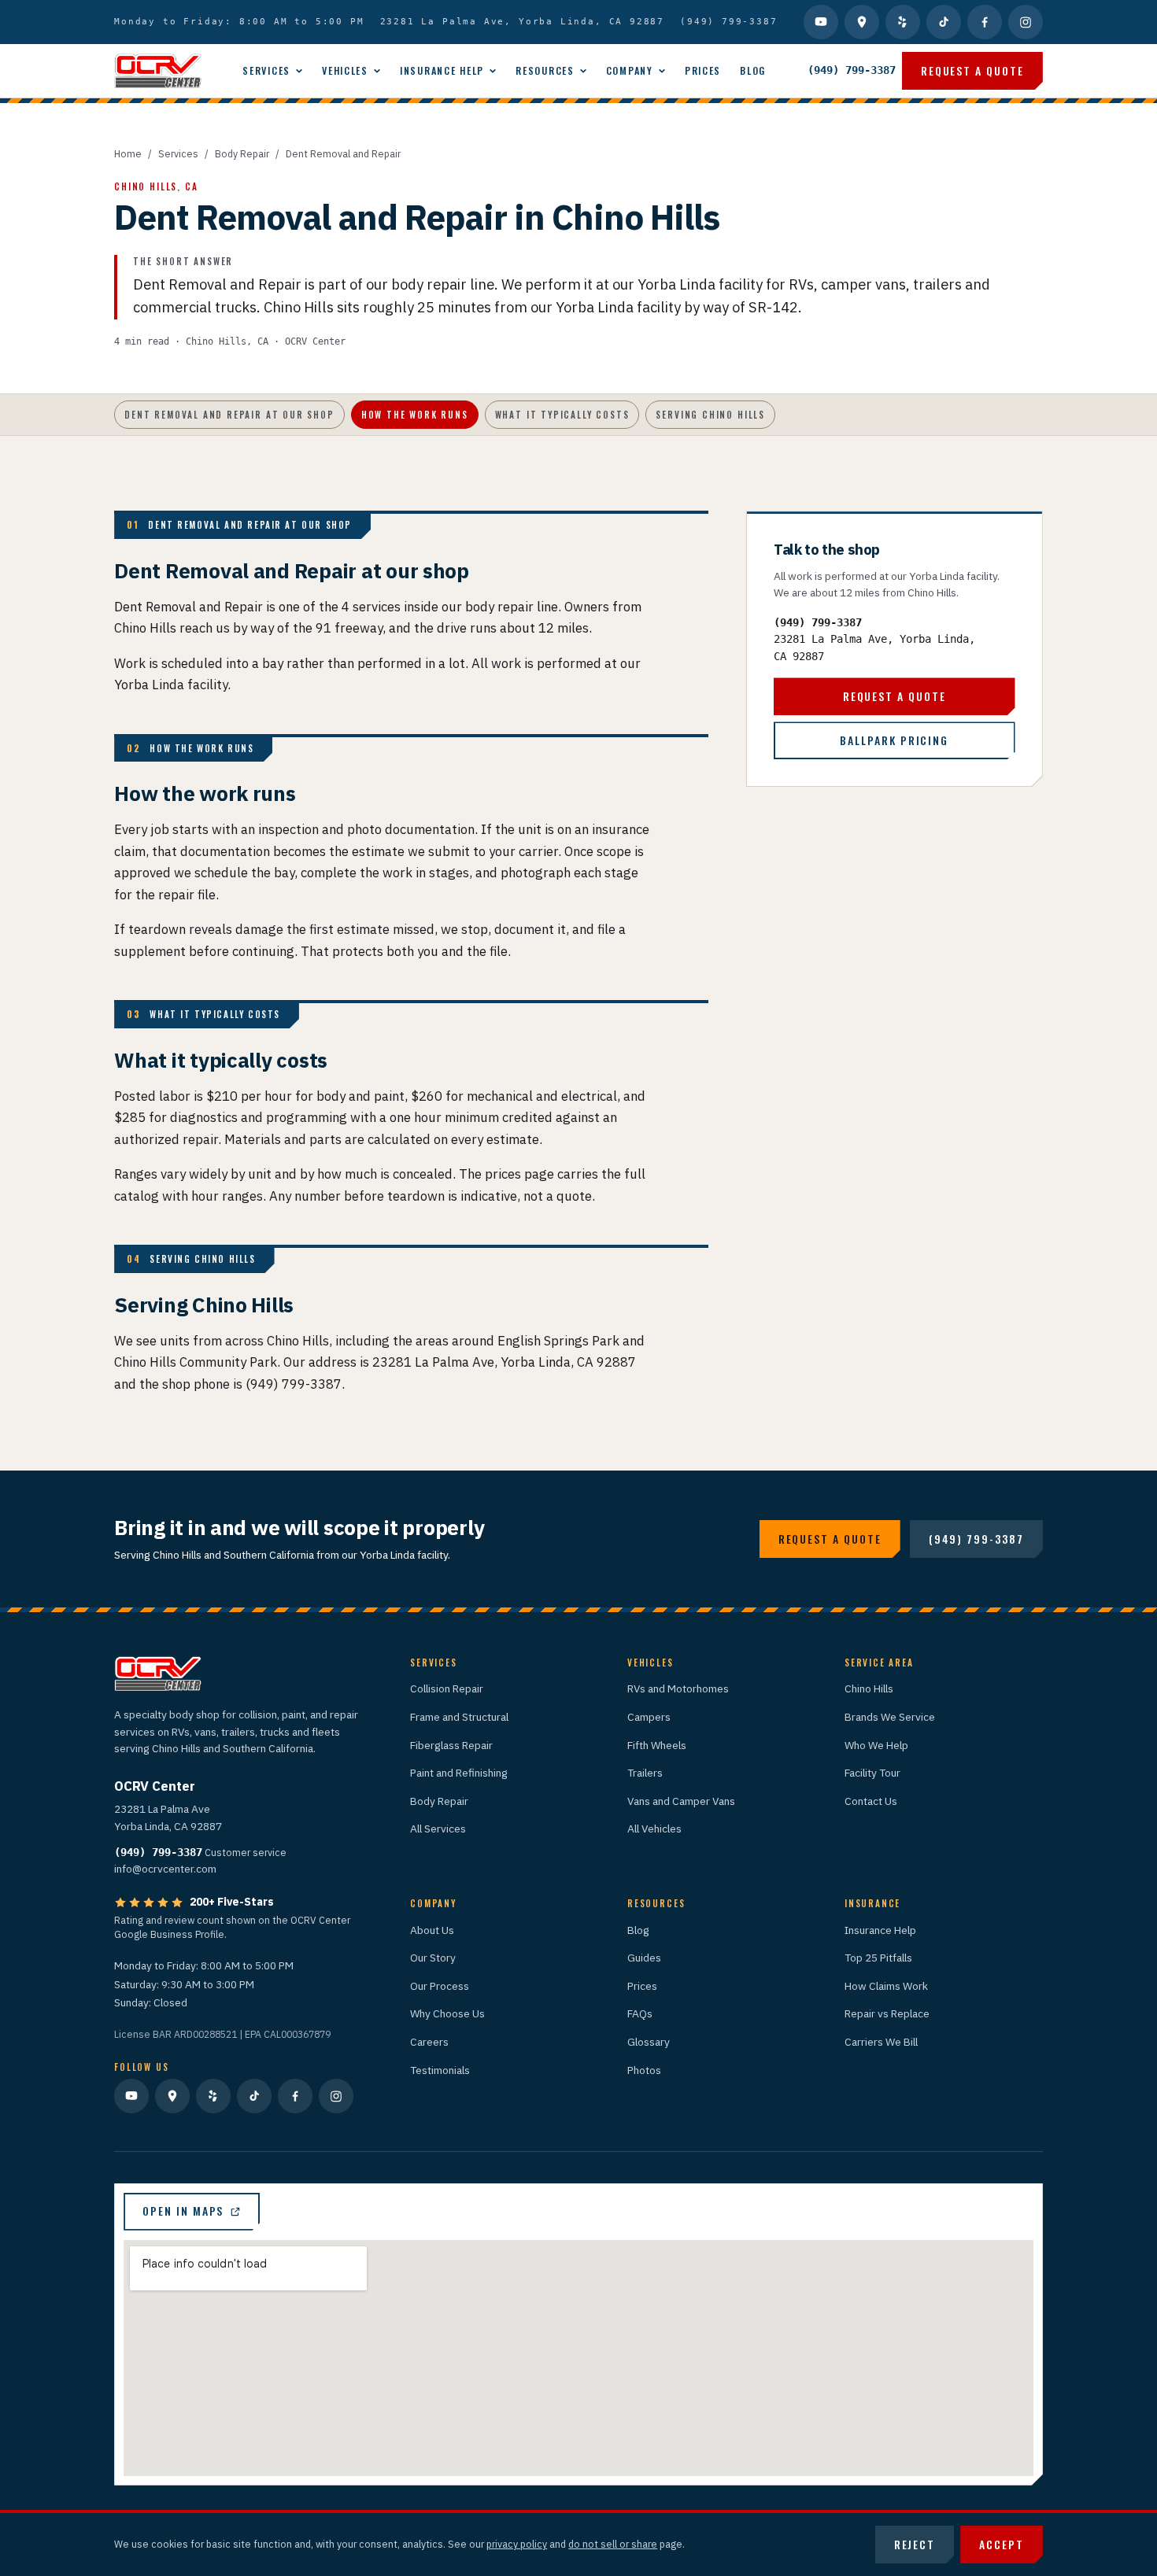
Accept (1002, 2544)
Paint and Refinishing (459, 1773)
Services (266, 70)
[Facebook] (985, 22)
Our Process (440, 1986)
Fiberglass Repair (451, 1745)
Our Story (433, 1958)
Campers (649, 1717)
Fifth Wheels (657, 1745)
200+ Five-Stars (232, 1902)
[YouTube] (821, 22)
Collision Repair (447, 1688)
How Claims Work (886, 1986)
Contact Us (871, 1801)
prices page (519, 1174)
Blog (753, 70)
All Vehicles (654, 1829)
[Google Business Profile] (862, 22)
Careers (429, 2042)
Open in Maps (183, 2211)
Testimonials (440, 2070)
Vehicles (345, 70)
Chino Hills (869, 1688)
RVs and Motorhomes (678, 1688)
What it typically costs (562, 414)
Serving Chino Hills (710, 414)
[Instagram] (1026, 22)
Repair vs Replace (887, 2013)
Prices (703, 70)
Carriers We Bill (881, 2042)
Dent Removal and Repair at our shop (229, 414)
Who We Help (876, 1745)
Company (630, 70)
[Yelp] (903, 22)
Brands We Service (890, 1717)
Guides (644, 1958)
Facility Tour (872, 1773)
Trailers (645, 1773)
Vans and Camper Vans (681, 1801)
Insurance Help (442, 70)
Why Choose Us (447, 2013)
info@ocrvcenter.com (165, 1869)
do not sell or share (613, 2544)
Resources (545, 70)
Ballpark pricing (894, 740)
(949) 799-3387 (728, 21)
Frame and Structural (459, 1717)
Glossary (649, 2042)
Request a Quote (972, 70)
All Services (438, 1829)
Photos (644, 2070)
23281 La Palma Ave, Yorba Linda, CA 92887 (523, 21)
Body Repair (242, 153)
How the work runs (415, 414)
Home (128, 153)
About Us (432, 1930)
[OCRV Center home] (157, 71)
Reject (915, 2544)
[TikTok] (944, 22)
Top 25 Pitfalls (878, 1958)
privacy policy (517, 2544)
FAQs (640, 2013)
